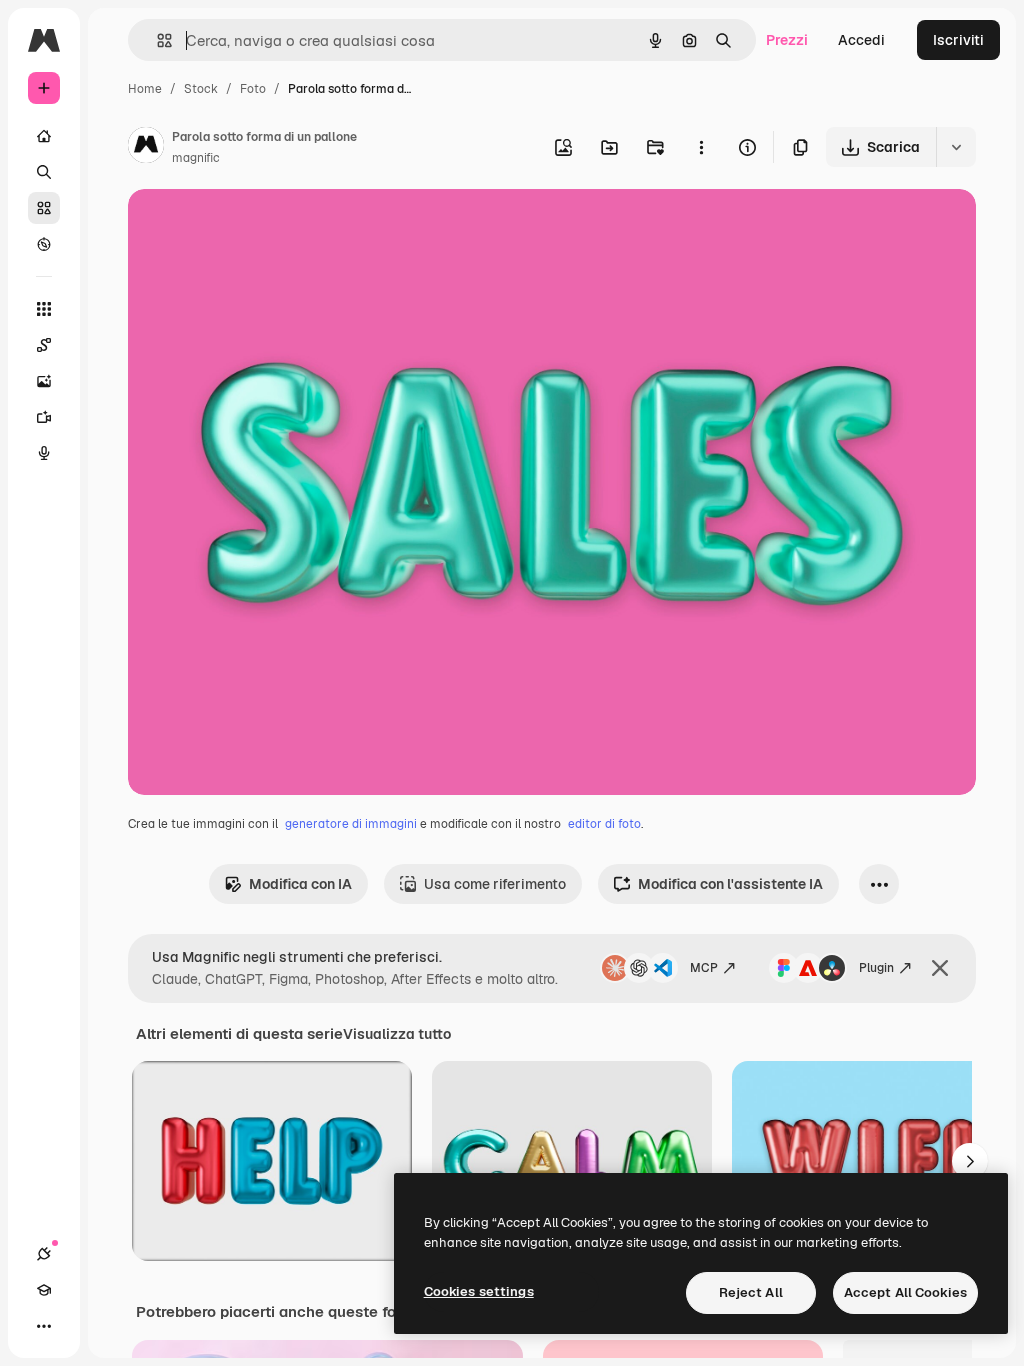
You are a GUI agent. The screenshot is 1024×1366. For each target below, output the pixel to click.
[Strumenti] (44, 309)
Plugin (876, 968)
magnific (196, 158)
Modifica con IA (300, 884)
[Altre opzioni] (701, 147)
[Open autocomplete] (156, 40)
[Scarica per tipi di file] (956, 147)
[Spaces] (44, 345)
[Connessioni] (44, 1254)
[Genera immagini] (44, 381)
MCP (704, 968)
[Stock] (44, 208)
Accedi (861, 40)
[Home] (44, 136)
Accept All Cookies (905, 1292)
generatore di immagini (351, 824)
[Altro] (44, 1326)
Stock (201, 89)
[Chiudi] (940, 968)
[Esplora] (44, 244)
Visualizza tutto (397, 1034)
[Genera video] (44, 417)
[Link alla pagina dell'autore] (146, 148)
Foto (253, 89)
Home (145, 89)
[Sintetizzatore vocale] (44, 453)
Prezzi (787, 40)
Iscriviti (958, 40)
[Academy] (44, 1290)
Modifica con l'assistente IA (730, 884)
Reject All (751, 1292)
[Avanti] (970, 1161)
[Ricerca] (44, 172)
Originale (260, 227)
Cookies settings (479, 1291)
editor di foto (604, 824)
